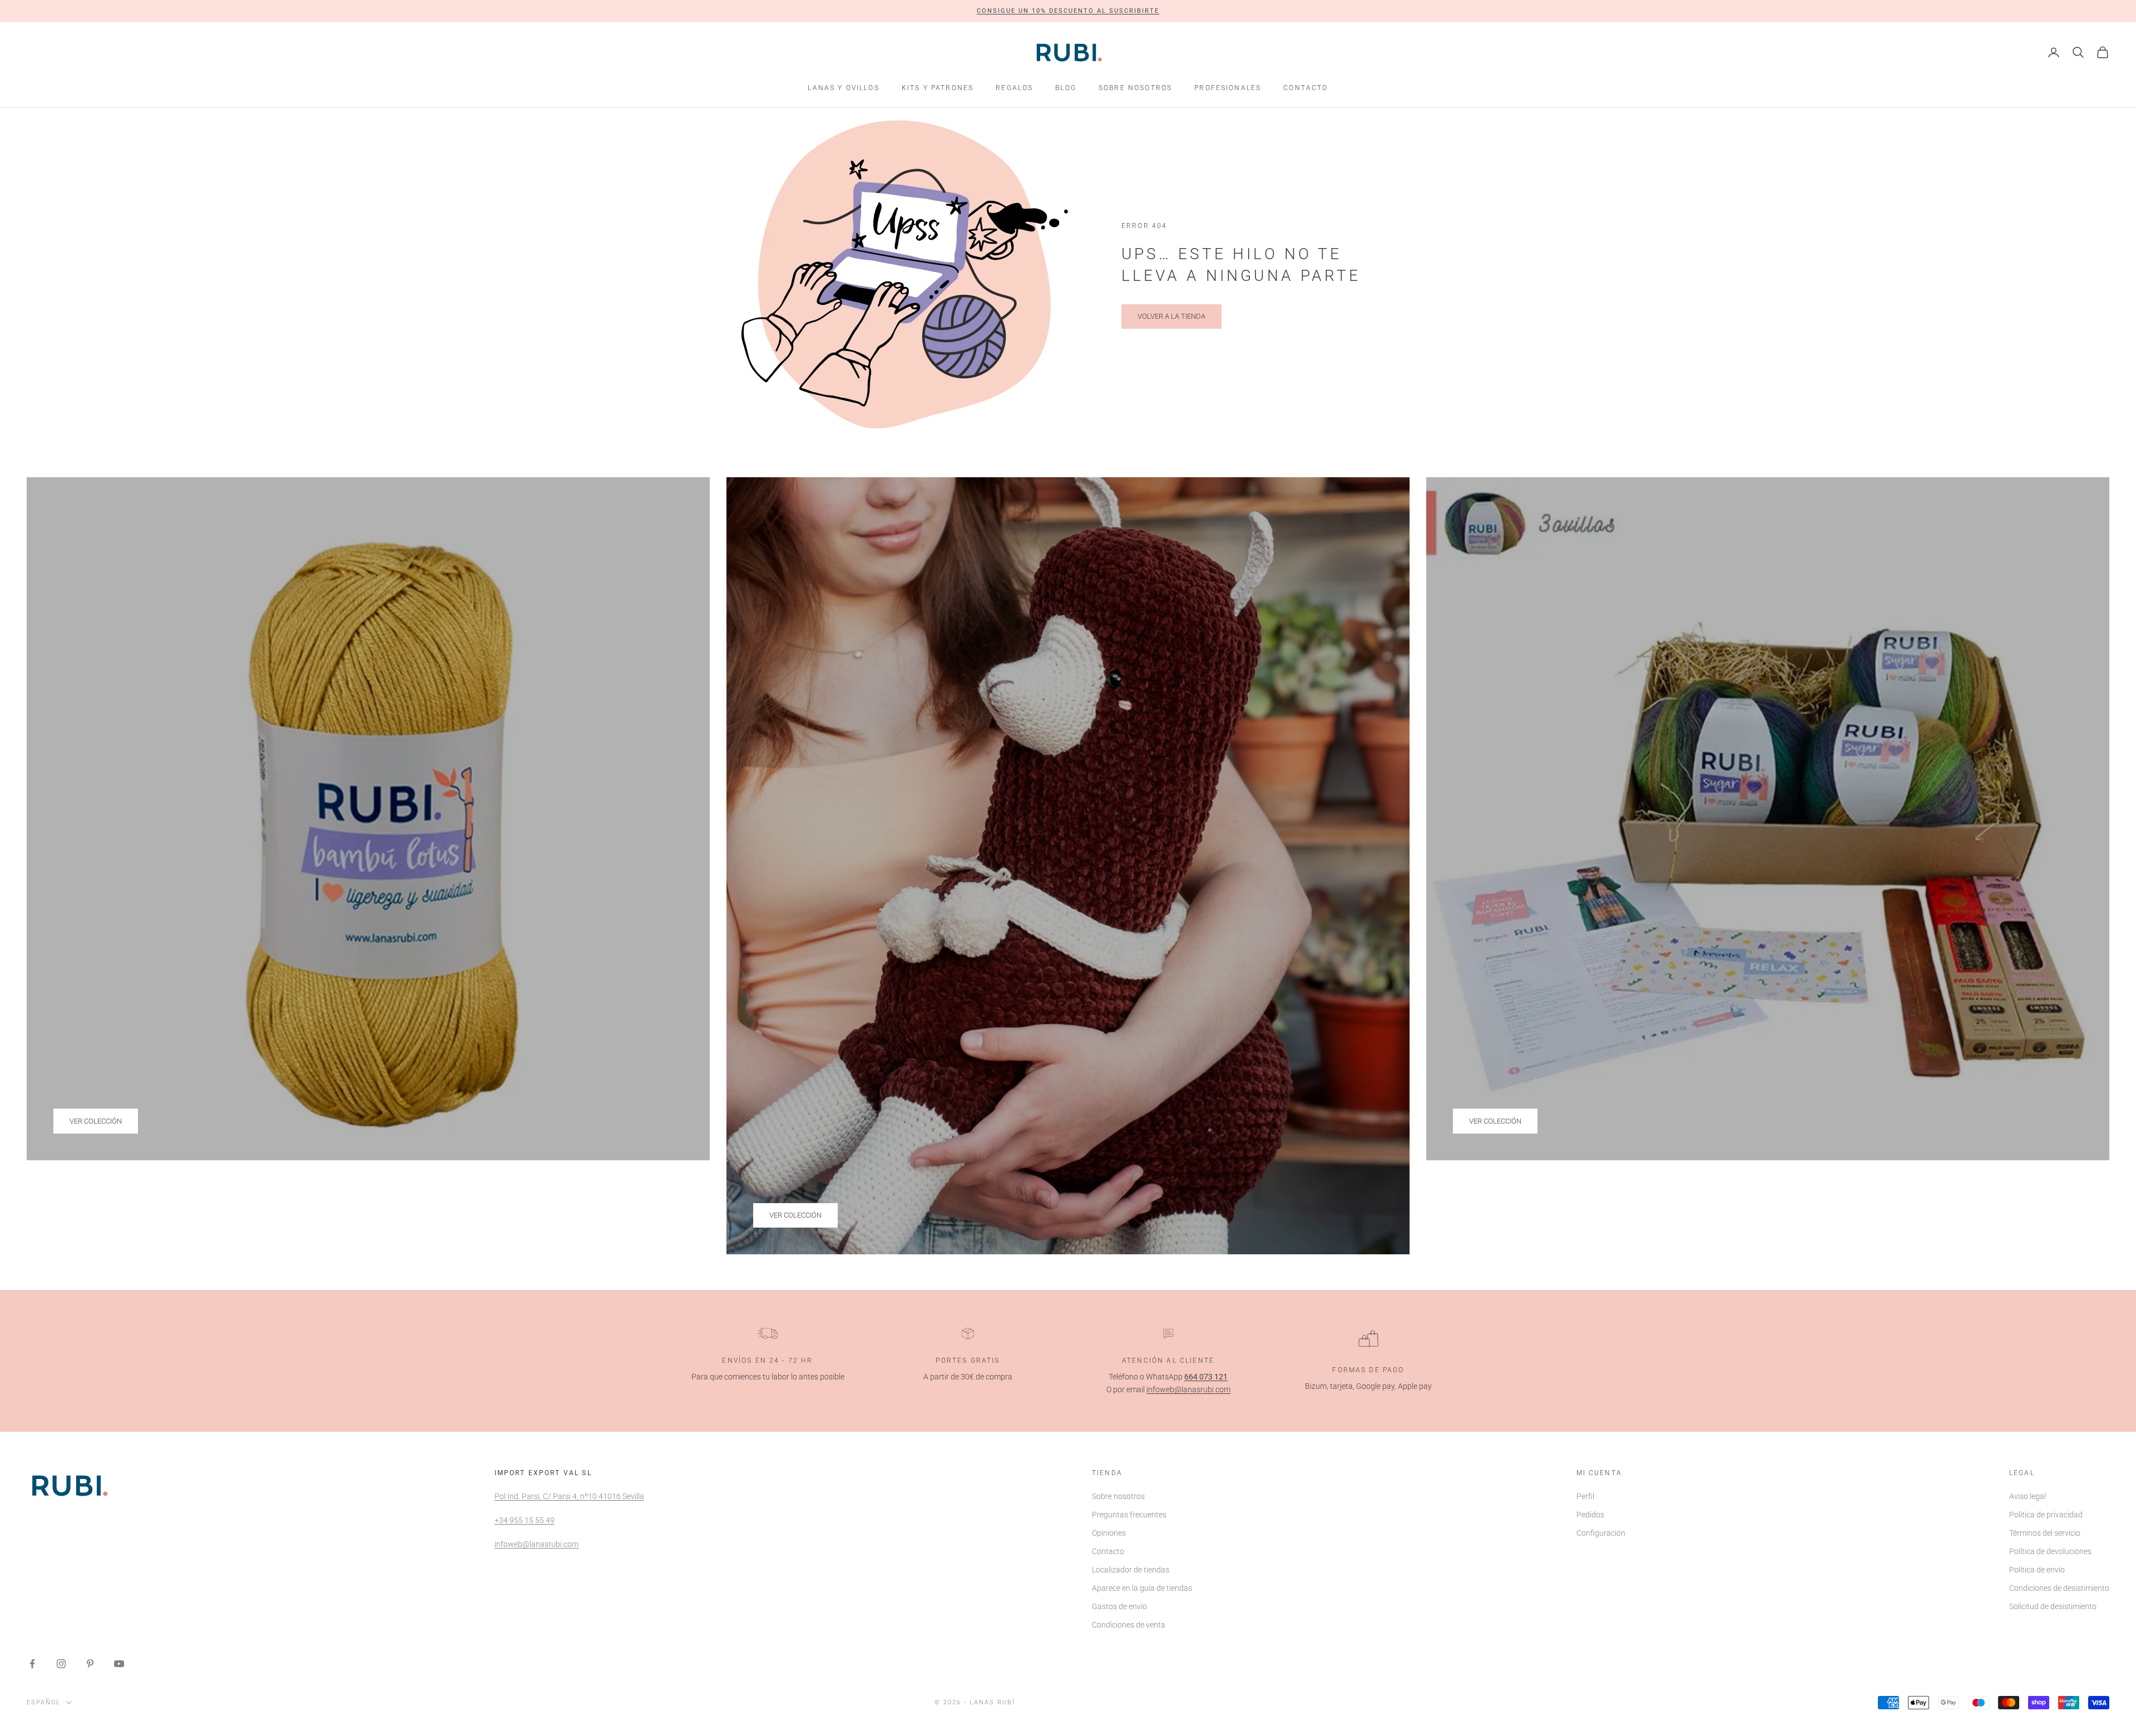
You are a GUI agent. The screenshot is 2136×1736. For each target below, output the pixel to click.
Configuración (1601, 1533)
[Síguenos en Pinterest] (90, 1664)
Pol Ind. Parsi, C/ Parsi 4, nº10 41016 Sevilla (569, 1496)
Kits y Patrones (938, 88)
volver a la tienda (1171, 316)
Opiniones (1109, 1533)
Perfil (1585, 1496)
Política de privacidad (2046, 1515)
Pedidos (1590, 1515)
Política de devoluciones (2050, 1551)
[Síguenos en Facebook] (32, 1664)
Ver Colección (96, 1121)
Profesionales (1228, 88)
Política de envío (2037, 1570)
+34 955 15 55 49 (525, 1520)
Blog (1066, 88)
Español (44, 1702)
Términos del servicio (2045, 1533)
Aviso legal (2028, 1496)
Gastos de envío (1119, 1606)
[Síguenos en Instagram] (61, 1664)
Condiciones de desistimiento (2059, 1588)
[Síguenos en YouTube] (119, 1664)
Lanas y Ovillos (843, 88)
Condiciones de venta (1129, 1625)
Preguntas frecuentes (1129, 1515)
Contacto (1306, 88)
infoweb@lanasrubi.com (1188, 1389)
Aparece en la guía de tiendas (1142, 1588)
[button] (1068, 11)
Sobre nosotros (1135, 88)
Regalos (1014, 88)
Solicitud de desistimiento (2053, 1606)
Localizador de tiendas (1131, 1570)
